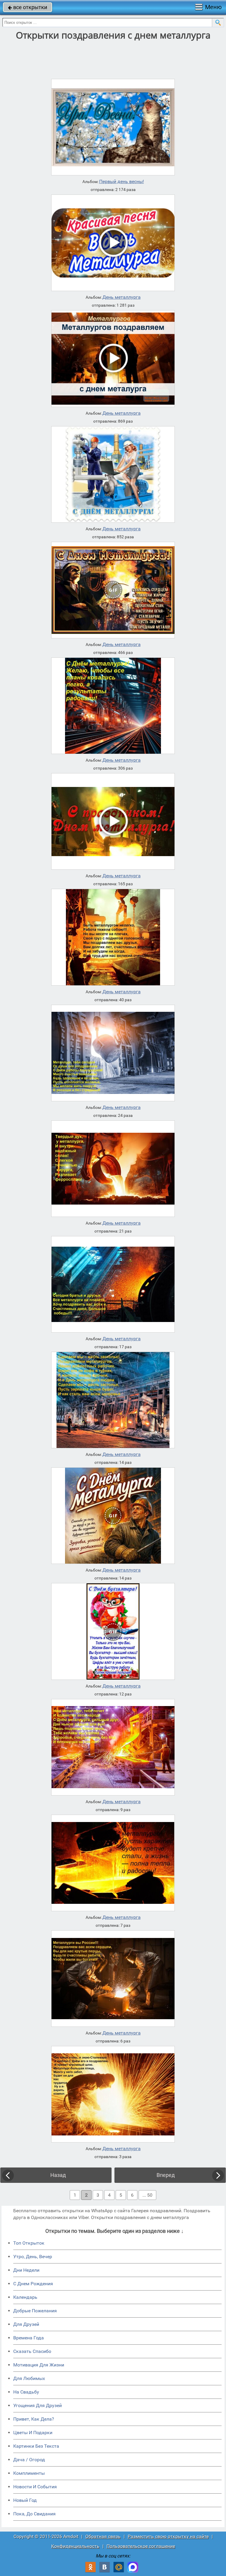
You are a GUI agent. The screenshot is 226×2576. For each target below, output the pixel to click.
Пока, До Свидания (34, 2514)
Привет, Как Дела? (34, 2419)
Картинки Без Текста (36, 2446)
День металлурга (122, 297)
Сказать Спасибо (32, 2351)
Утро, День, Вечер (33, 2257)
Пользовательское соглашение (141, 2546)
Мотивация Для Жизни (39, 2365)
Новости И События (35, 2487)
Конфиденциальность (75, 2546)
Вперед (166, 2175)
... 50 (147, 2195)
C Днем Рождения (33, 2284)
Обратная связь (103, 2536)
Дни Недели (26, 2270)
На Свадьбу (26, 2392)
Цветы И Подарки (33, 2433)
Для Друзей (26, 2324)
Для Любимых (29, 2378)
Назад (58, 2175)
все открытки (28, 7)
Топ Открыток (29, 2243)
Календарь (25, 2297)
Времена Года (29, 2338)
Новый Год (25, 2500)
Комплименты (29, 2473)
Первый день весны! (122, 182)
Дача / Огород (29, 2460)
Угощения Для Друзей (38, 2405)
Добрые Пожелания (35, 2311)
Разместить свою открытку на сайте (168, 2536)
